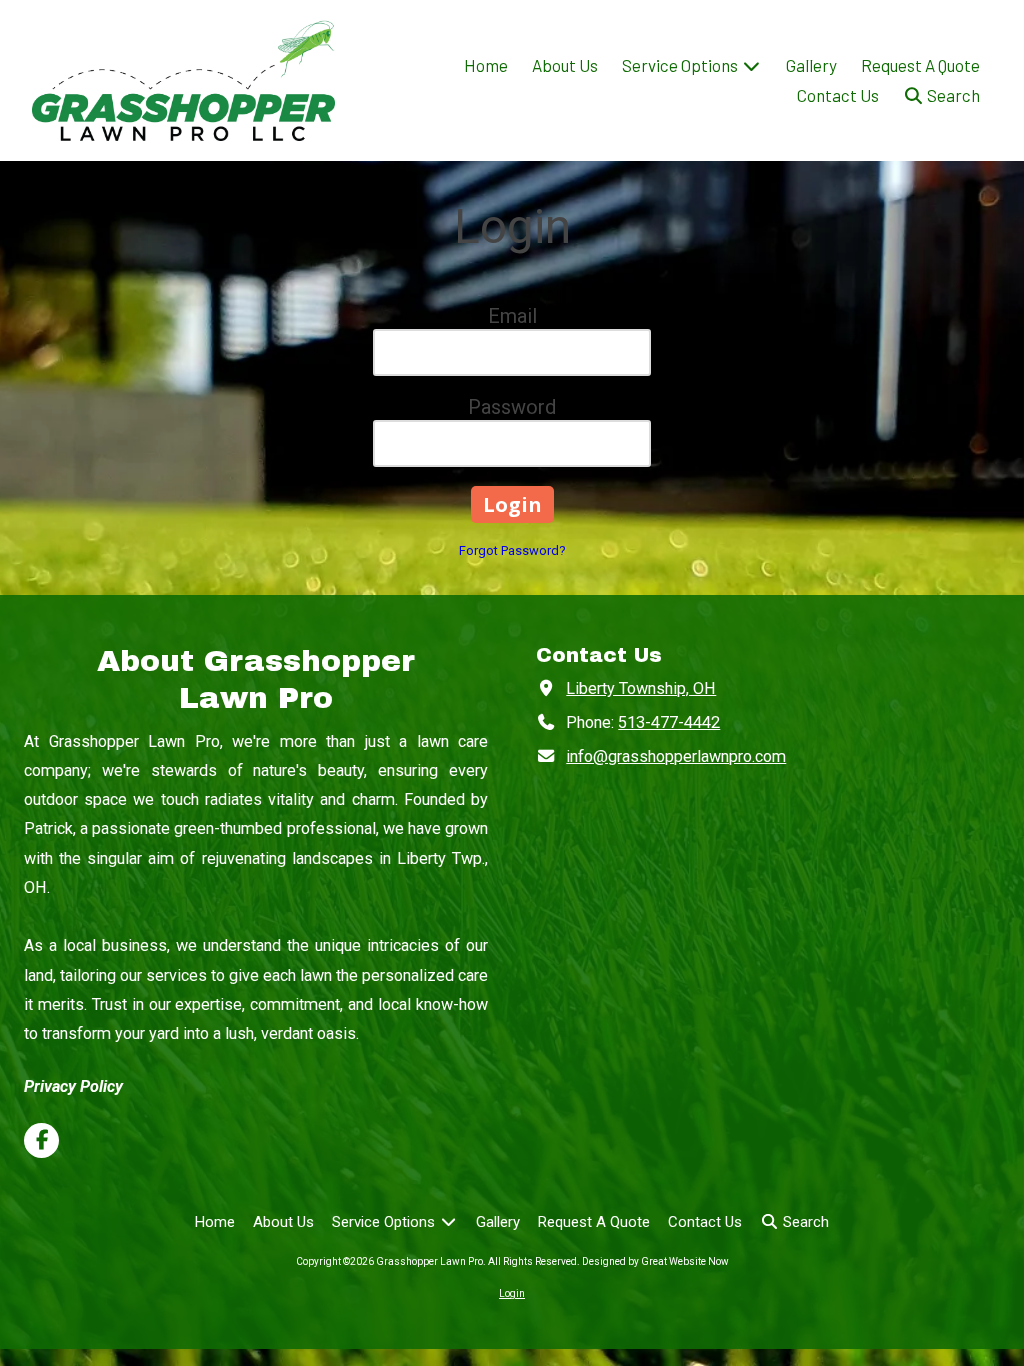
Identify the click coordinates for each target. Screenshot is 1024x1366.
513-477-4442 (669, 722)
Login (512, 1293)
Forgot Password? (512, 550)
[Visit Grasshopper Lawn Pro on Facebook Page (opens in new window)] (41, 1140)
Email (512, 316)
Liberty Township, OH (641, 688)
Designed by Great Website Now (655, 1261)
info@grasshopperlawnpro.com (676, 756)
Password (512, 407)
